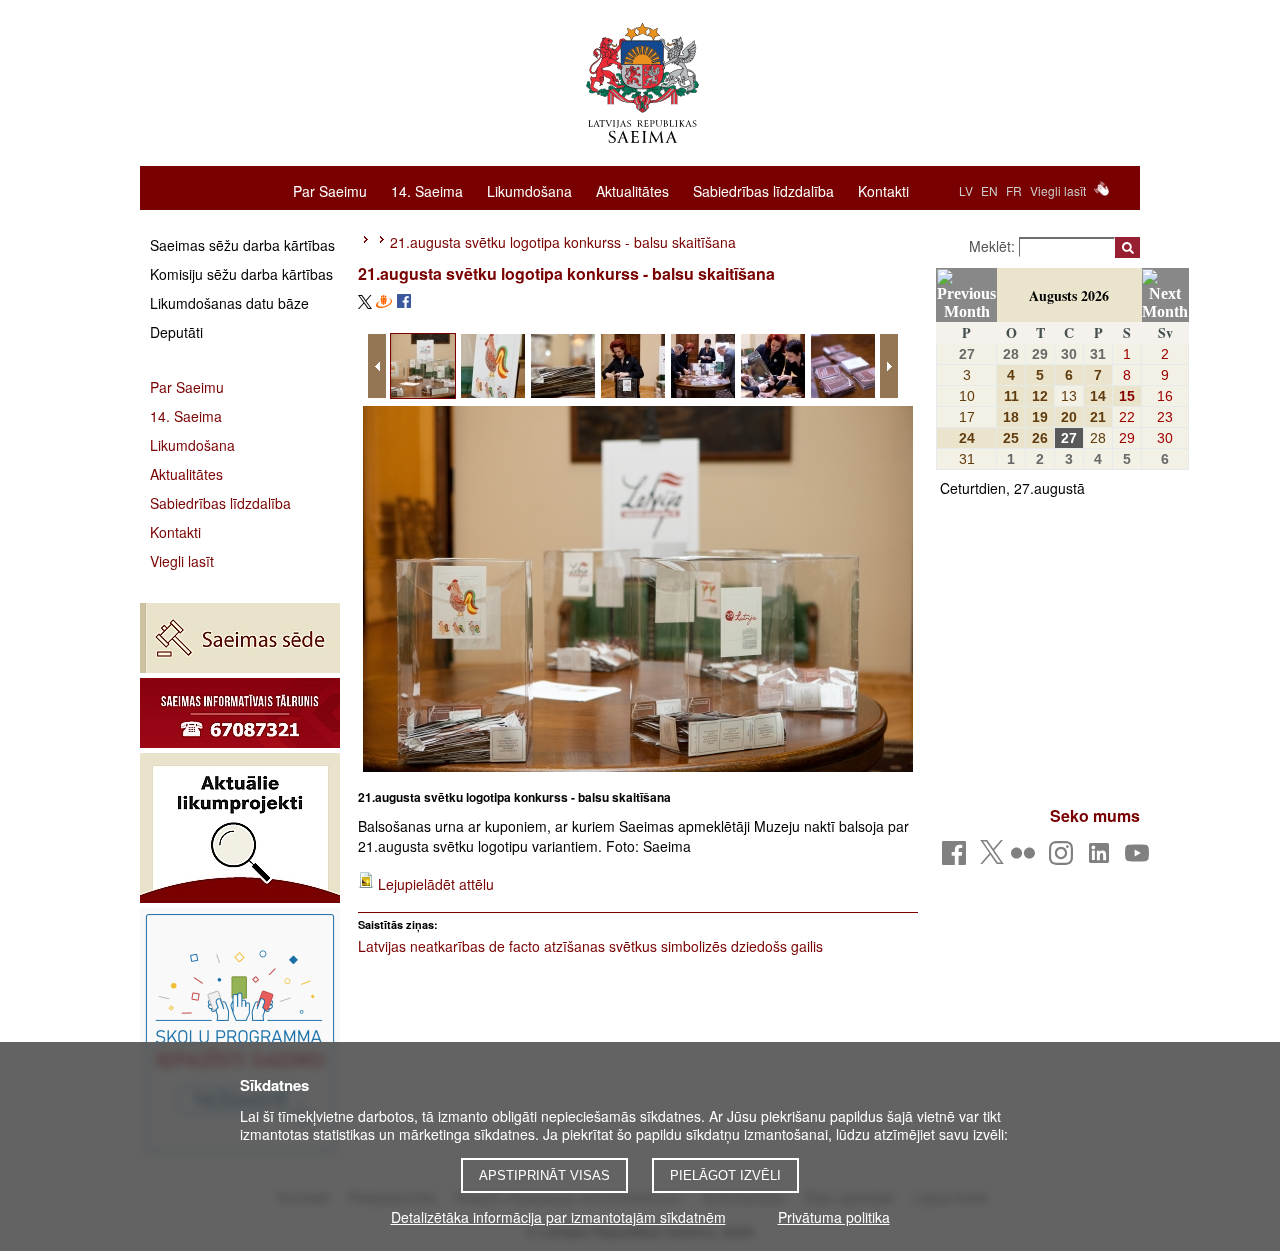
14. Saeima (427, 190)
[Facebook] (957, 858)
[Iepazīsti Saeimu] (240, 1033)
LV (966, 190)
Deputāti (176, 332)
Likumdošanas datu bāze (229, 303)
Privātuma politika (834, 1217)
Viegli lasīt (1058, 190)
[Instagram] (1064, 858)
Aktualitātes (632, 190)
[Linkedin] (1102, 858)
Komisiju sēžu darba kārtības (241, 274)
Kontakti (883, 190)
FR (1014, 190)
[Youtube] (1140, 858)
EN (989, 190)
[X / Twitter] (992, 858)
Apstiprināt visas (544, 1175)
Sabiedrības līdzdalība (763, 190)
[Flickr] (1026, 858)
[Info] (240, 713)
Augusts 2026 (1069, 295)
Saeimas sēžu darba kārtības (242, 245)
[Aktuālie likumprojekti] (240, 828)
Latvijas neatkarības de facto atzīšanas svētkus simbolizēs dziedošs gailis (590, 946)
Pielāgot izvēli (725, 1175)
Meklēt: (994, 246)
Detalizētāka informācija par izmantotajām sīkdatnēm (558, 1217)
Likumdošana (529, 190)
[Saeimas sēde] (240, 638)
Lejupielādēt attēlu (436, 884)
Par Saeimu (330, 190)
